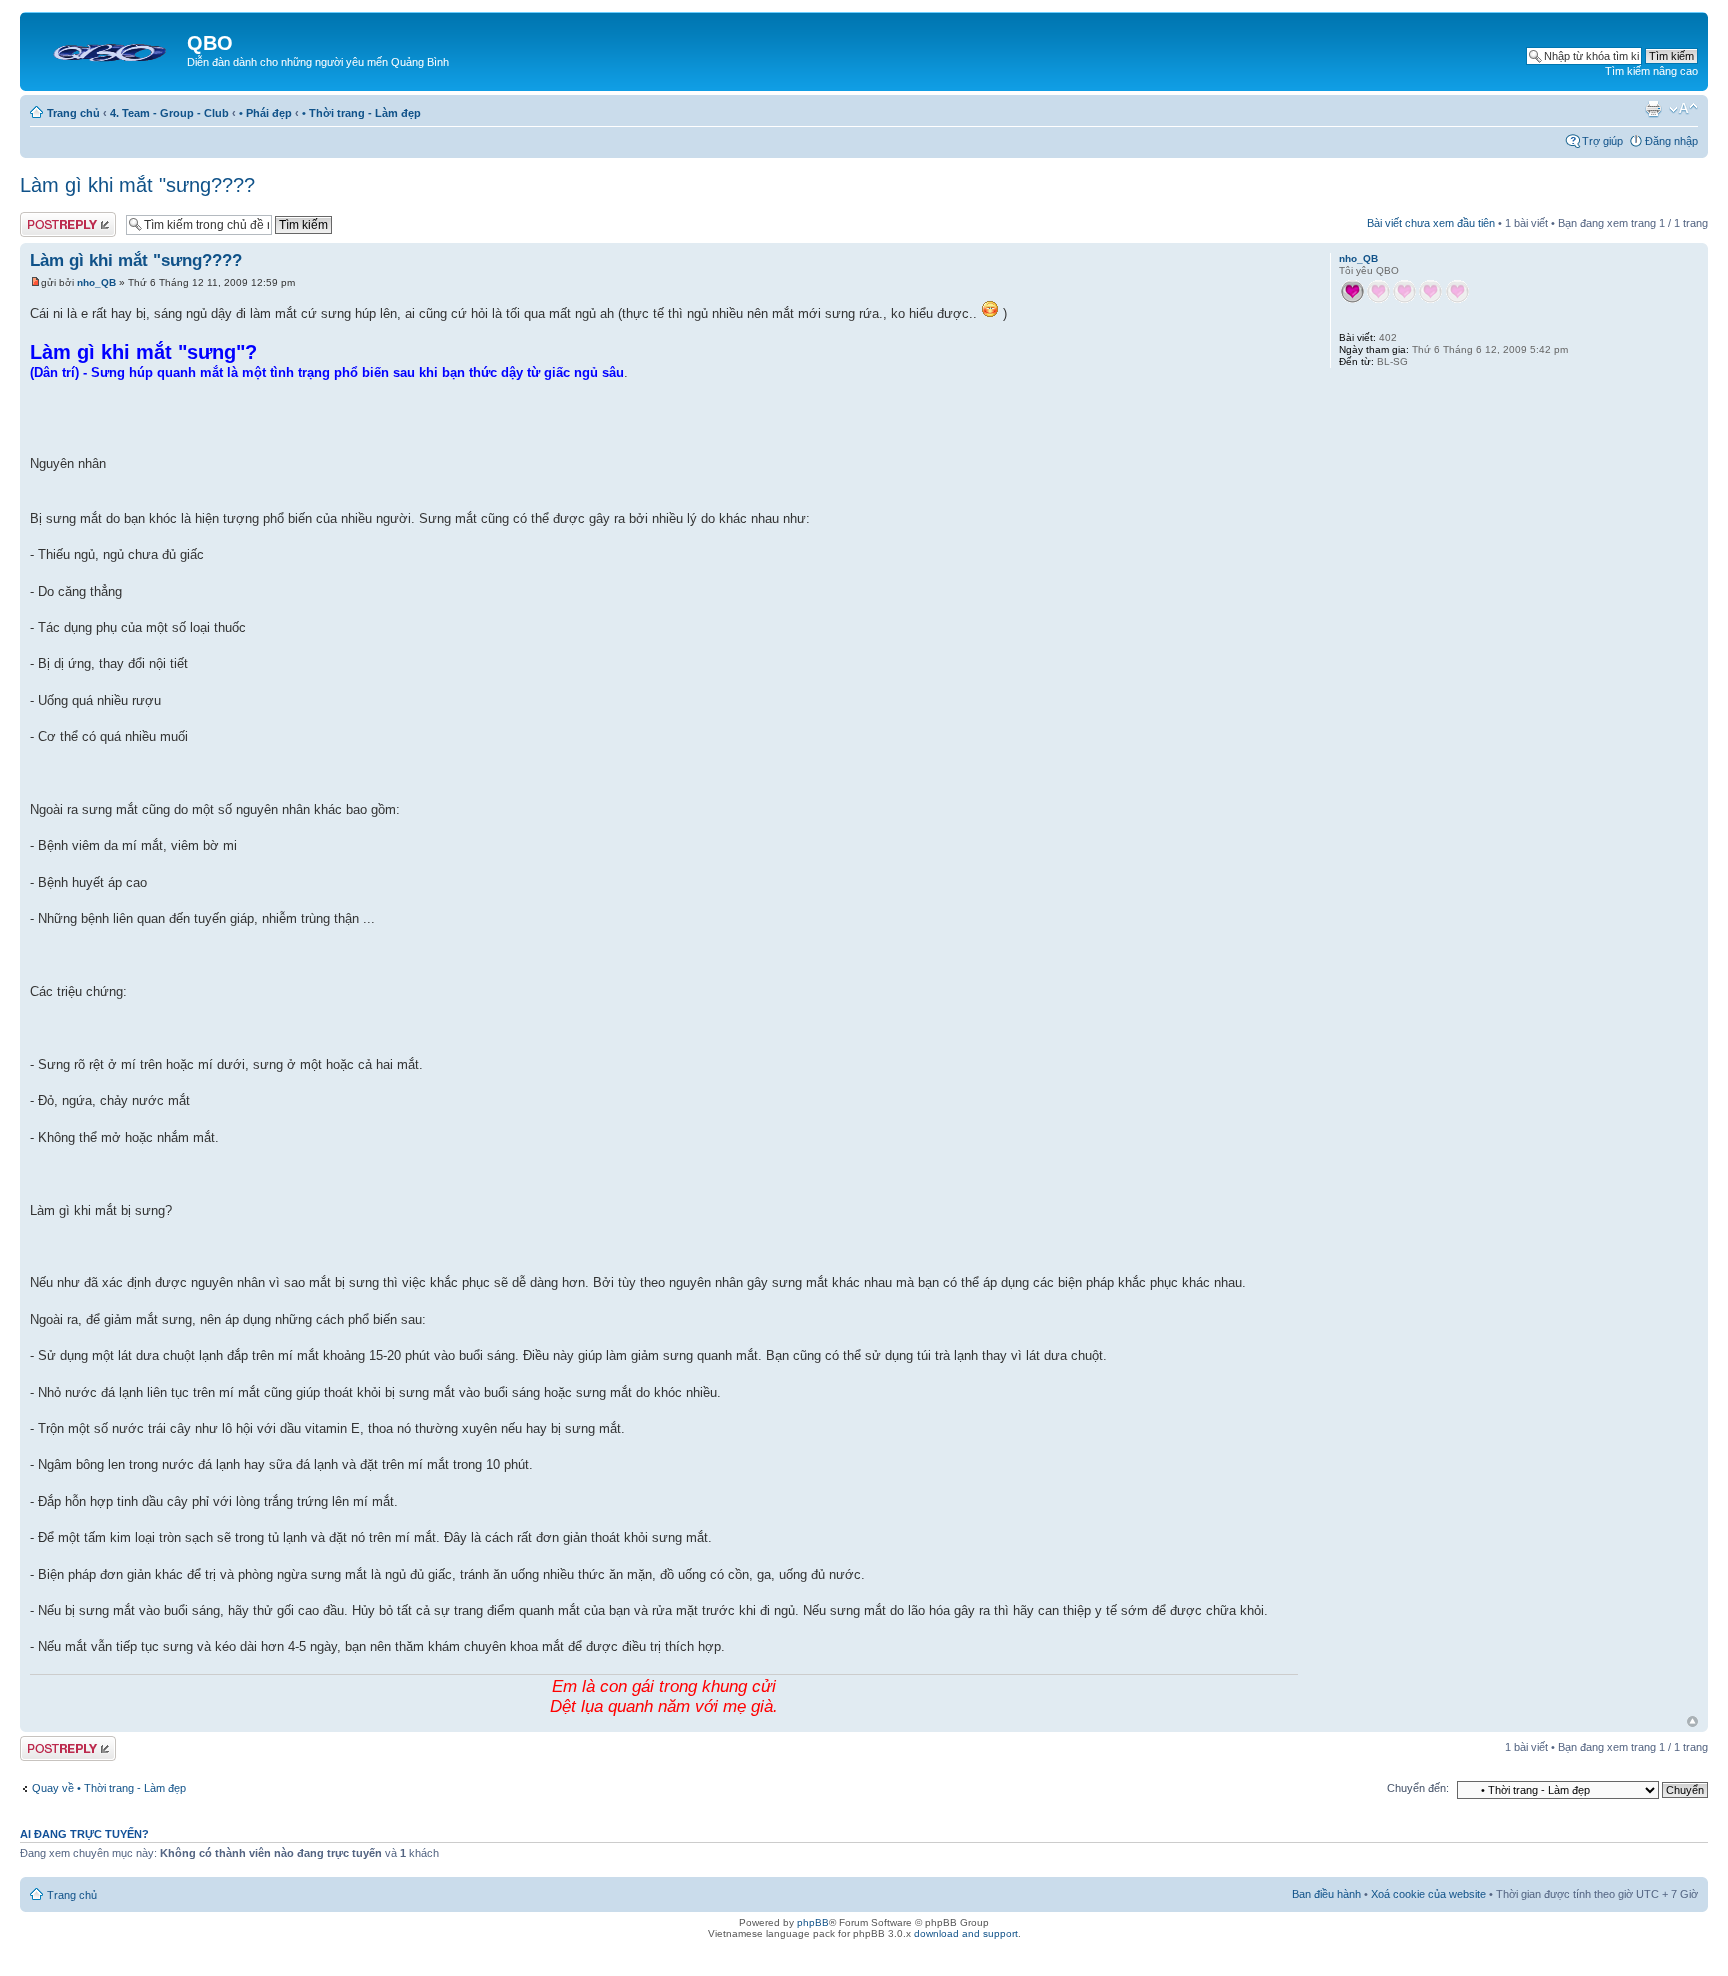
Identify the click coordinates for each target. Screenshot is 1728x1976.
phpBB (813, 1922)
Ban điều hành (1326, 1894)
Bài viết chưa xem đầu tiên (1431, 223)
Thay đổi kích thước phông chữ (1683, 109)
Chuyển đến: (1418, 1788)
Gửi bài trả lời (52, 218)
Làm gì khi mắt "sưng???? (137, 185)
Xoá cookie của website (1428, 1894)
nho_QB (96, 282)
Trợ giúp (1602, 141)
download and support (966, 1933)
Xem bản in (1653, 109)
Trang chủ (73, 113)
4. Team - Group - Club (169, 113)
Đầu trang (1692, 1721)
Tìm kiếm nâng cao (1651, 71)
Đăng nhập (1671, 141)
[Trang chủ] (106, 49)
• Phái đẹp (265, 113)
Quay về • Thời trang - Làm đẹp (109, 1788)
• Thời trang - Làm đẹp (361, 113)
